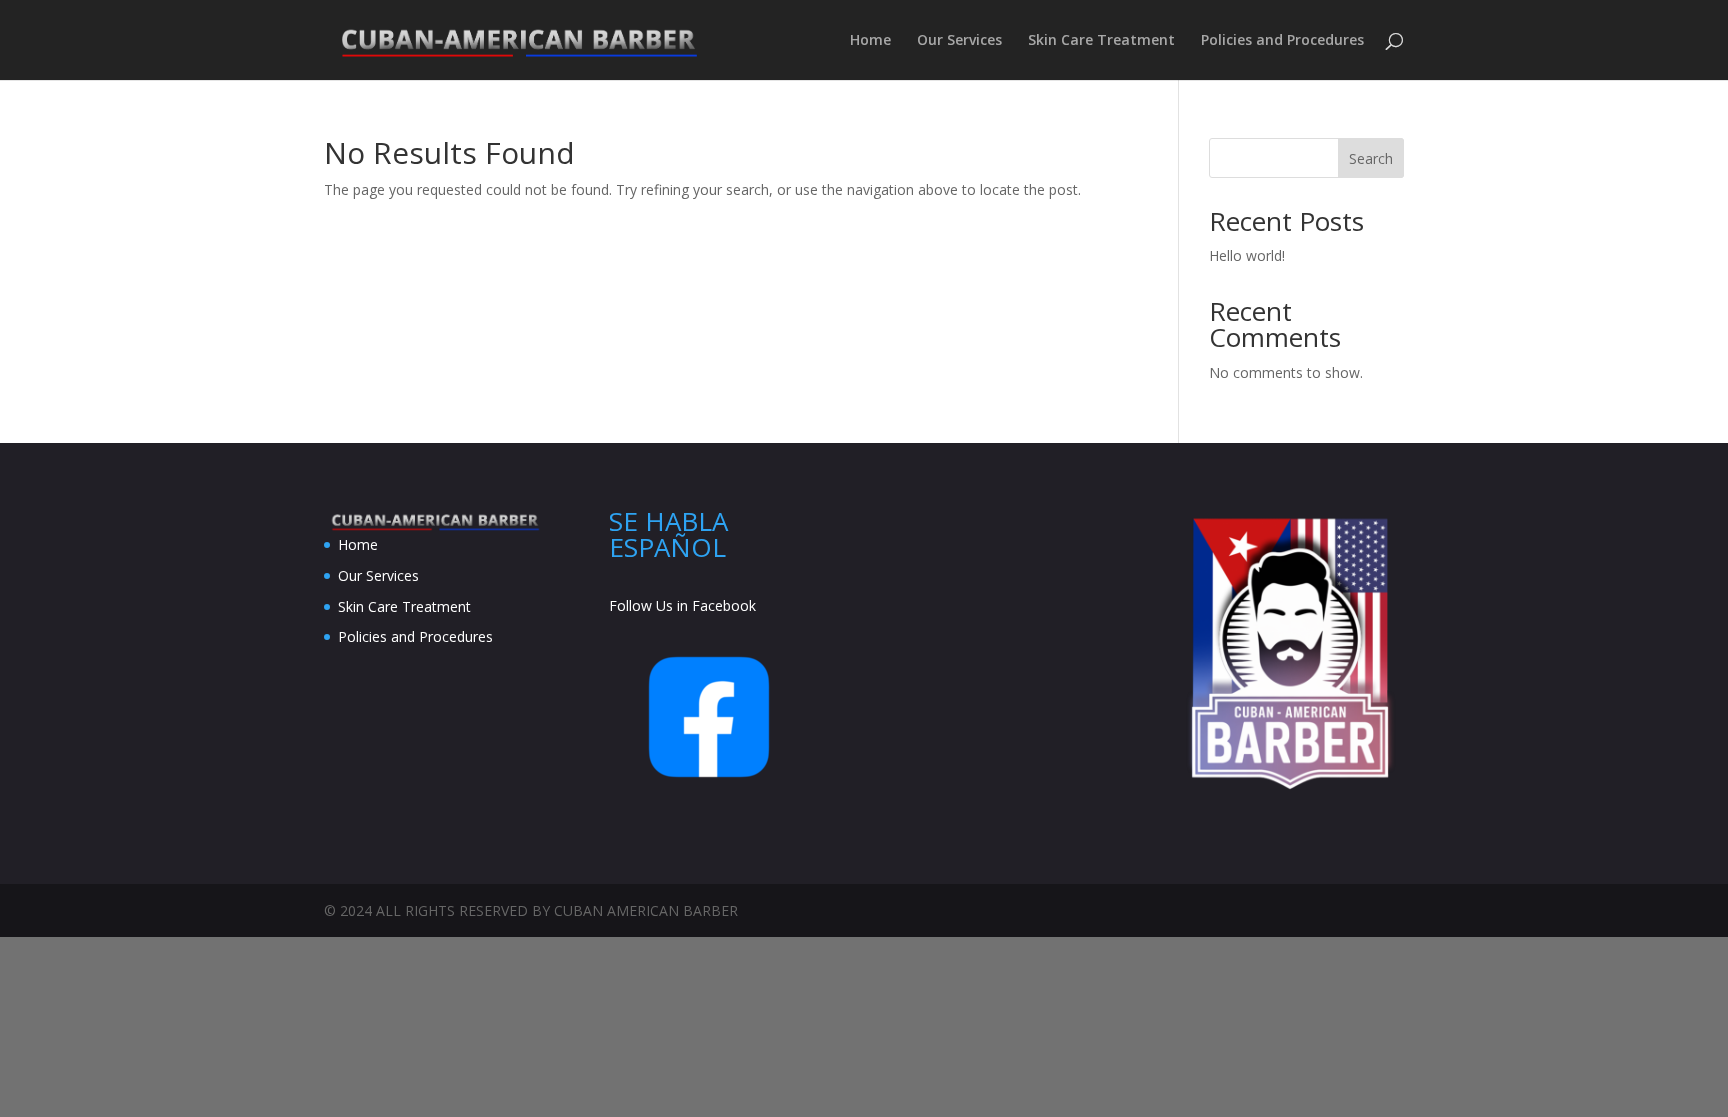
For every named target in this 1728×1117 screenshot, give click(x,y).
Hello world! (1247, 255)
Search (1371, 158)
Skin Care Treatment (1101, 41)
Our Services (959, 41)
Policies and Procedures (1282, 41)
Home (870, 41)
